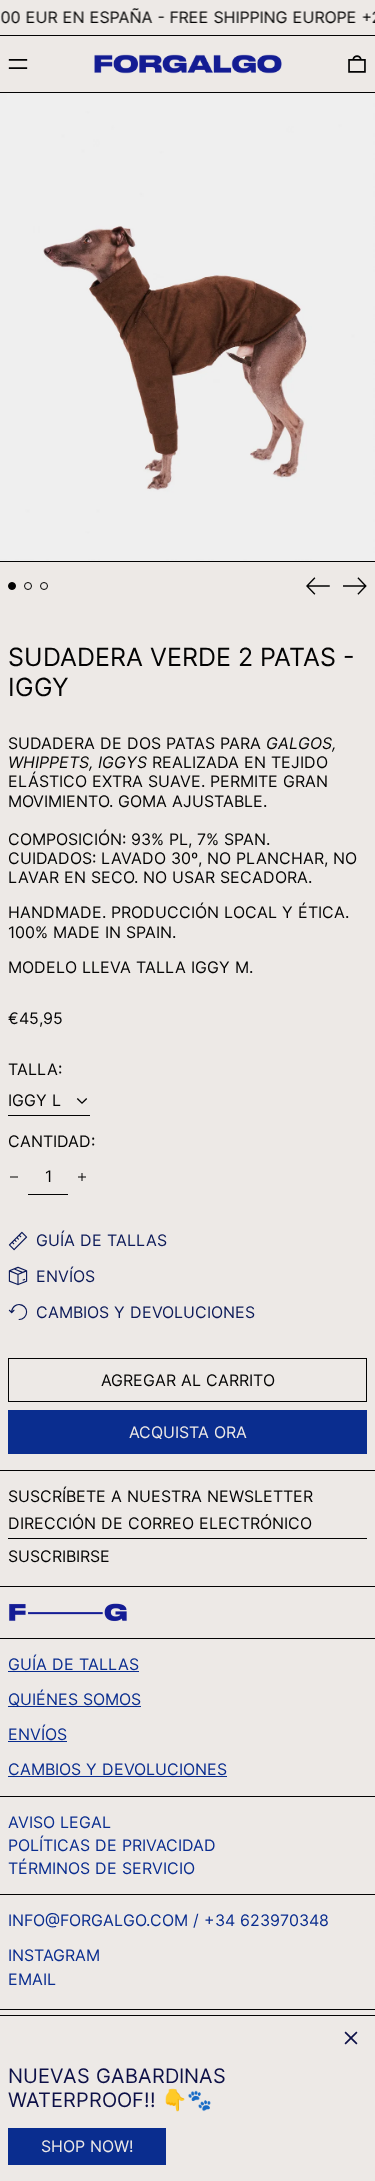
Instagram (54, 1955)
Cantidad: (51, 1141)
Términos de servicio (101, 1868)
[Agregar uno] (82, 1177)
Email (32, 1979)
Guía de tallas (73, 1664)
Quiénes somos (74, 1699)
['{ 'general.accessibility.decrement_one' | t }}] (14, 1177)
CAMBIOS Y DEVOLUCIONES (117, 1769)
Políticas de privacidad (112, 1845)
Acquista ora (188, 1432)
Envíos (37, 1734)
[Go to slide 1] (12, 586)
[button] (357, 64)
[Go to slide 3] (44, 586)
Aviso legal (59, 1822)
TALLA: (35, 1069)
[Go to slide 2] (28, 586)
